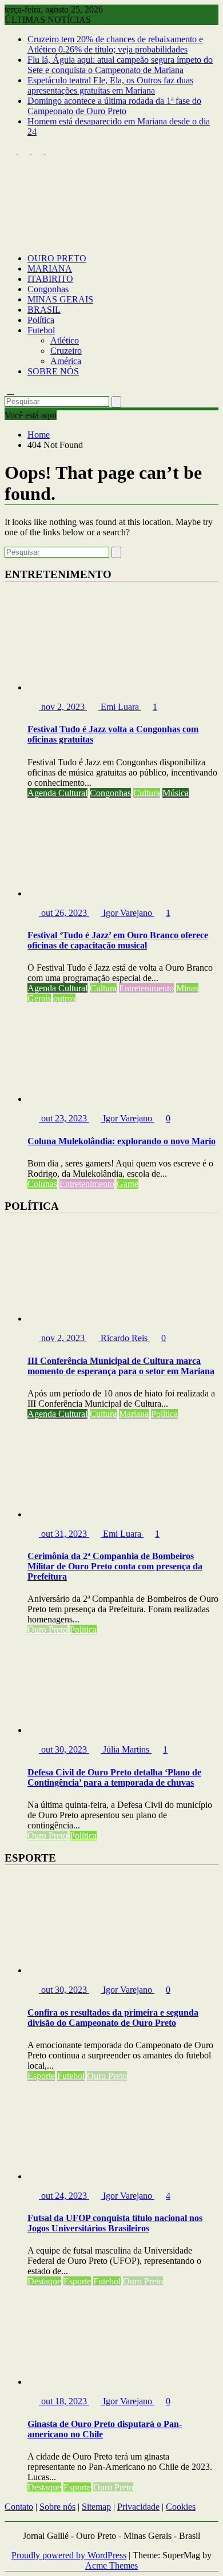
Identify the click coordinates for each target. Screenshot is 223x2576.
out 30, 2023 (64, 1749)
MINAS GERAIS (60, 299)
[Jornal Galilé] (10, 239)
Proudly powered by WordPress (69, 2555)
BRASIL (44, 310)
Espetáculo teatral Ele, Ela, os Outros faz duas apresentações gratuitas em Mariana (110, 85)
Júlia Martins (126, 1749)
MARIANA (50, 268)
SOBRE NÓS (53, 371)
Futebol (41, 330)
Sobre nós (57, 2507)
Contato (19, 2507)
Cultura (147, 793)
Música (176, 793)
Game (128, 1184)
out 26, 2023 (64, 913)
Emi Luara (120, 707)
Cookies (181, 2507)
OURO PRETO (57, 258)
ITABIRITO (50, 279)
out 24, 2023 (64, 2196)
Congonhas (48, 289)
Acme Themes (111, 2565)
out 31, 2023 (64, 1534)
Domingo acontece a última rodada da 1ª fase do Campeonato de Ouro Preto (114, 106)
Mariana (134, 1414)
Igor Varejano (128, 913)
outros (64, 998)
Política (41, 320)
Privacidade (138, 2507)
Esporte (41, 2076)
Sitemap (96, 2507)
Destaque (44, 2281)
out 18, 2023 (64, 2401)
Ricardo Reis (124, 1338)
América (66, 361)
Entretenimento (146, 988)
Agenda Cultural (57, 793)
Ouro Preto (47, 1630)
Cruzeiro (66, 351)
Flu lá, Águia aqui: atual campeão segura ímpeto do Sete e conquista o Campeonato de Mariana (120, 65)
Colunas (42, 1184)
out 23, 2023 (64, 1118)
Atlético (65, 340)
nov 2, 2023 (63, 707)
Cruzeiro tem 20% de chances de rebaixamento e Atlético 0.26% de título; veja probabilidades (115, 44)
